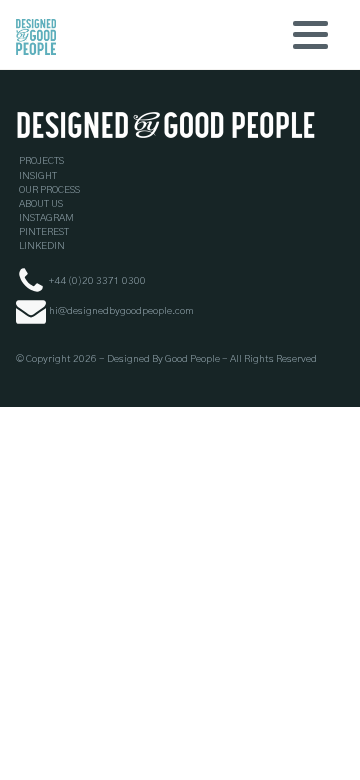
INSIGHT (38, 176)
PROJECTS (41, 161)
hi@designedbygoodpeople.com (121, 311)
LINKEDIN (42, 246)
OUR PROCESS (49, 190)
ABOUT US (41, 204)
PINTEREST (44, 232)
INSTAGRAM (46, 218)
